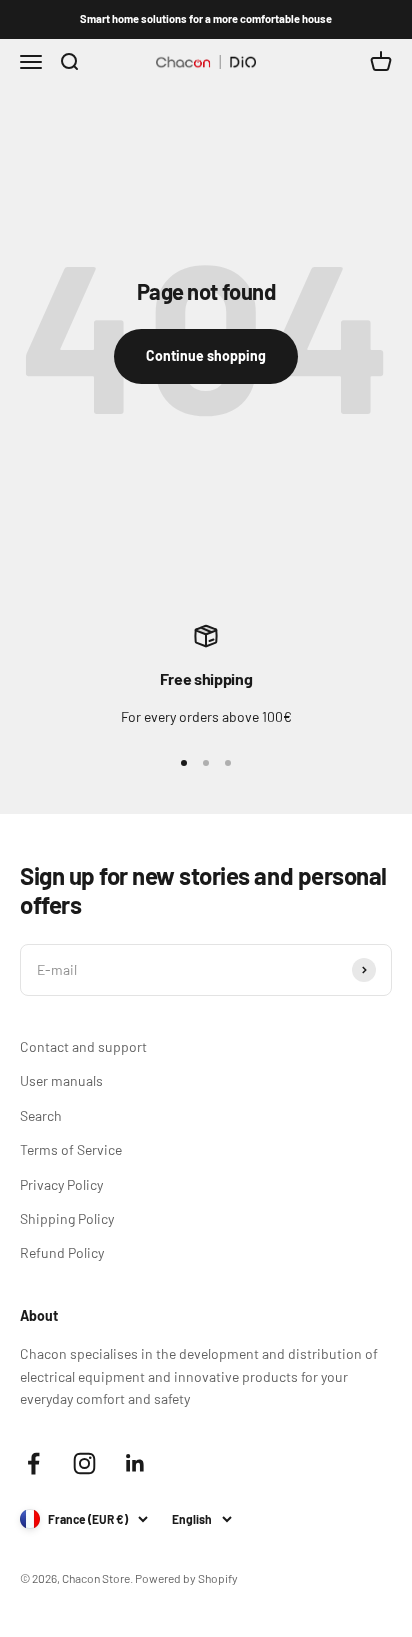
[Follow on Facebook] (33, 1463)
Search (41, 1115)
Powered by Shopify (186, 1578)
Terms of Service (71, 1149)
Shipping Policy (67, 1218)
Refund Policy (62, 1252)
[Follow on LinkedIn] (135, 1463)
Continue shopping (206, 355)
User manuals (61, 1080)
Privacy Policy (61, 1184)
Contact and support (83, 1046)
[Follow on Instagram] (84, 1463)
